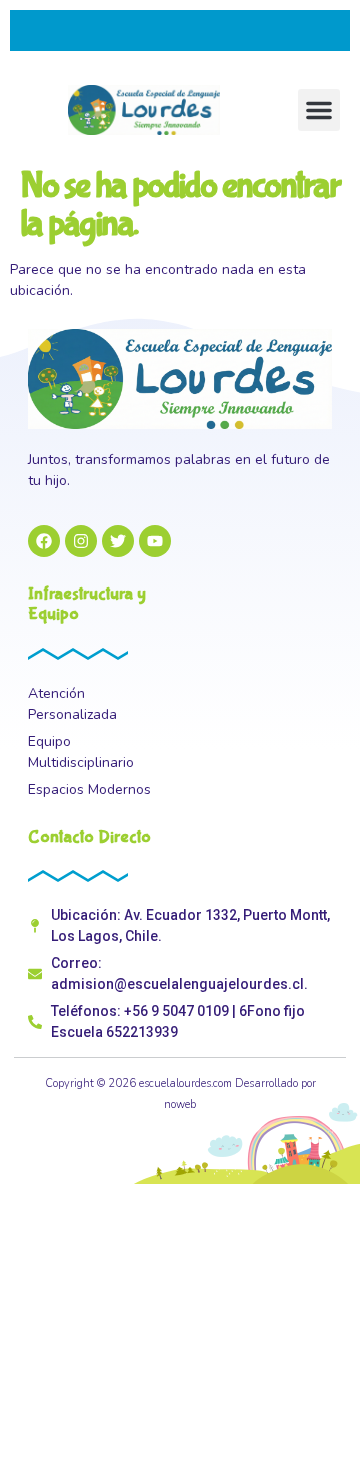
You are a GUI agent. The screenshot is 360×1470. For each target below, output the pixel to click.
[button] (319, 110)
